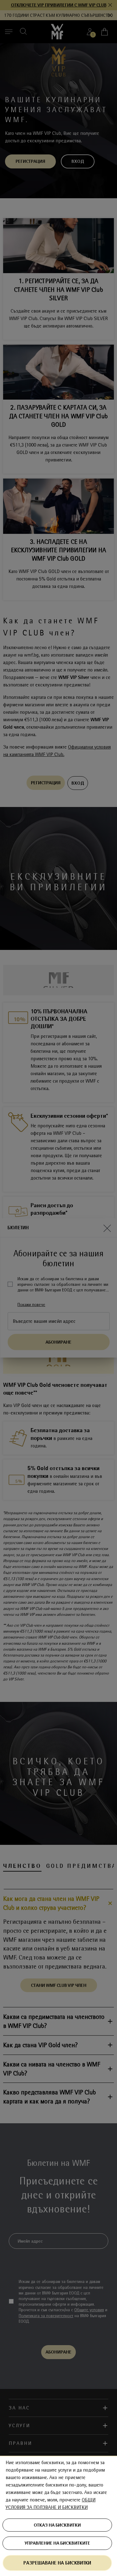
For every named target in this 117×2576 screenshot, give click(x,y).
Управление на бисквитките (57, 2543)
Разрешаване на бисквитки (57, 2563)
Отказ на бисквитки (57, 2525)
